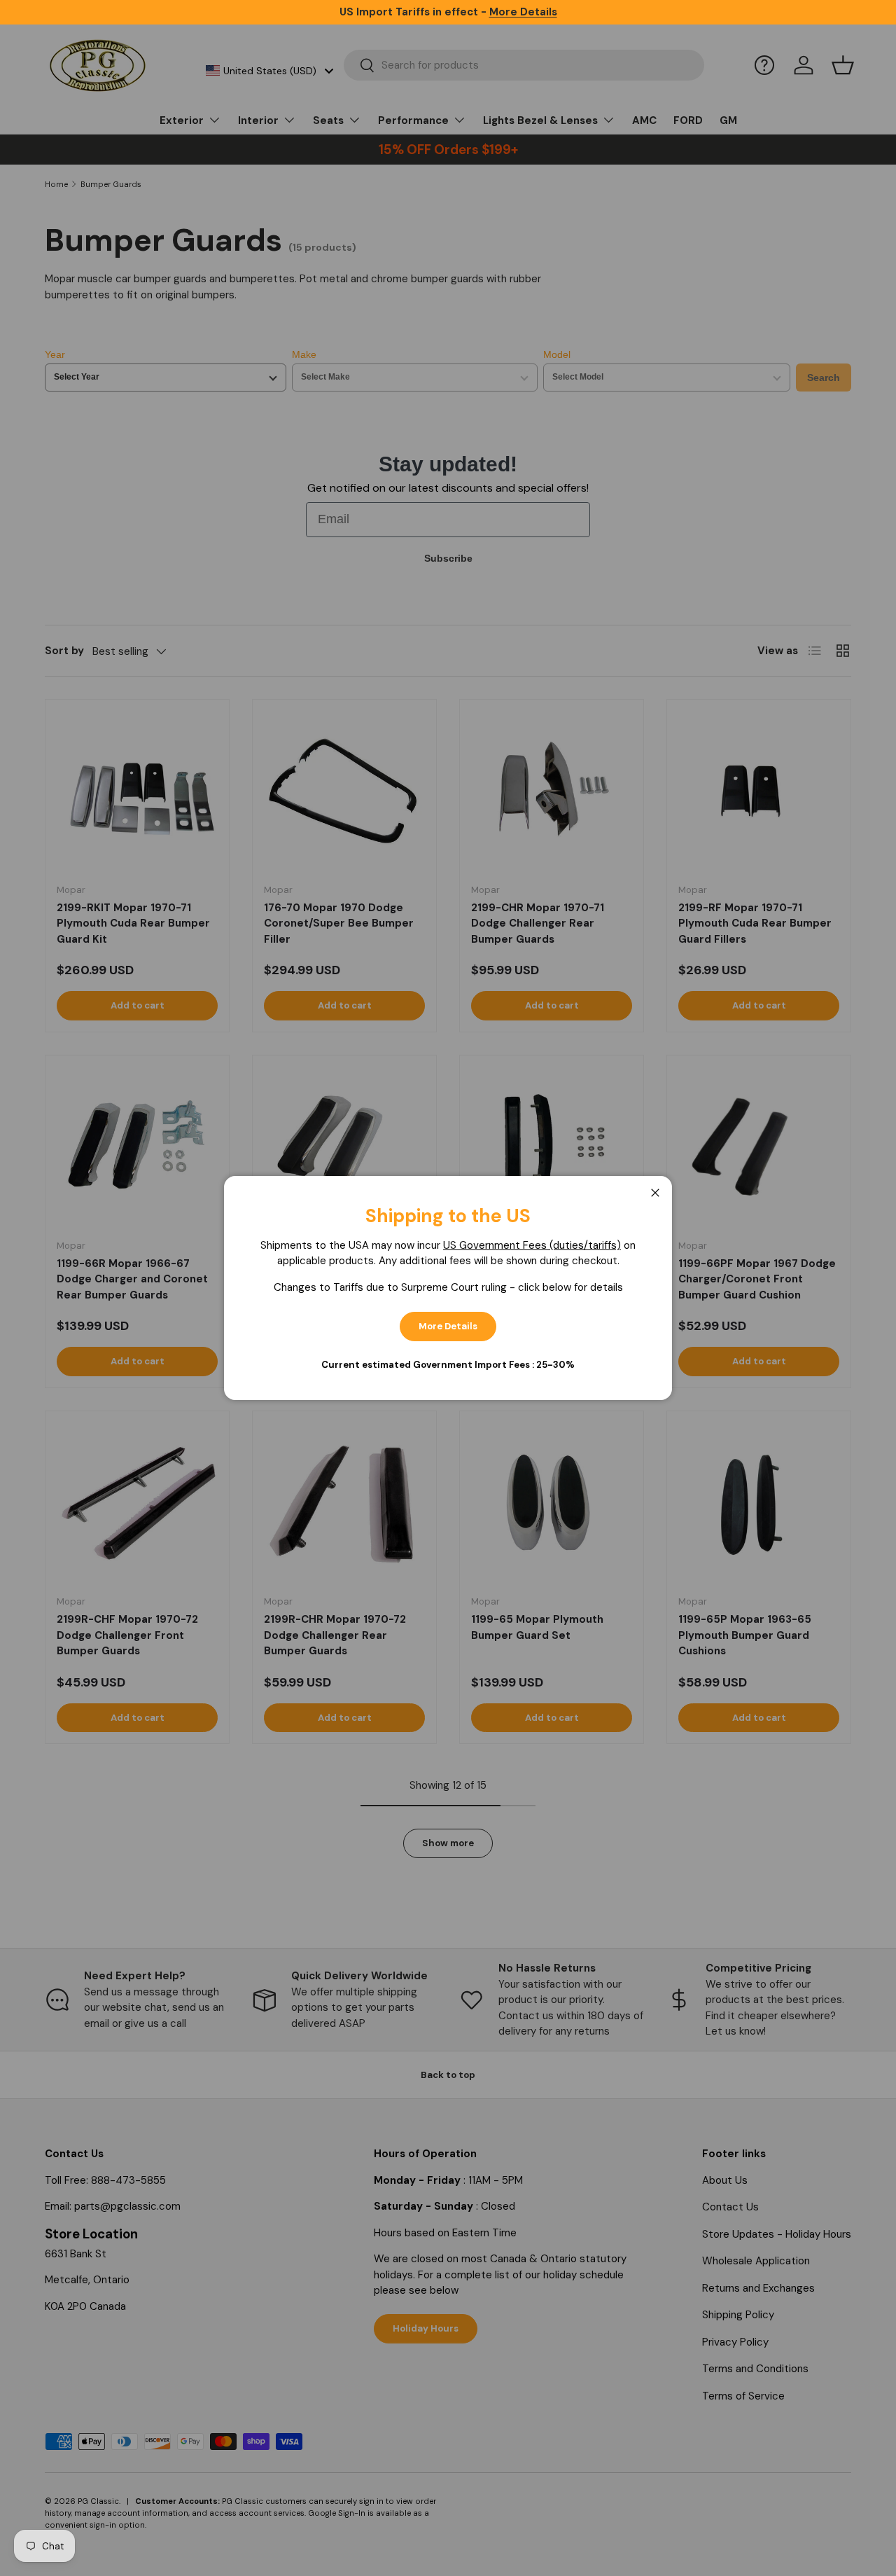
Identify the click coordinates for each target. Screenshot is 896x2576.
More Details (448, 1326)
